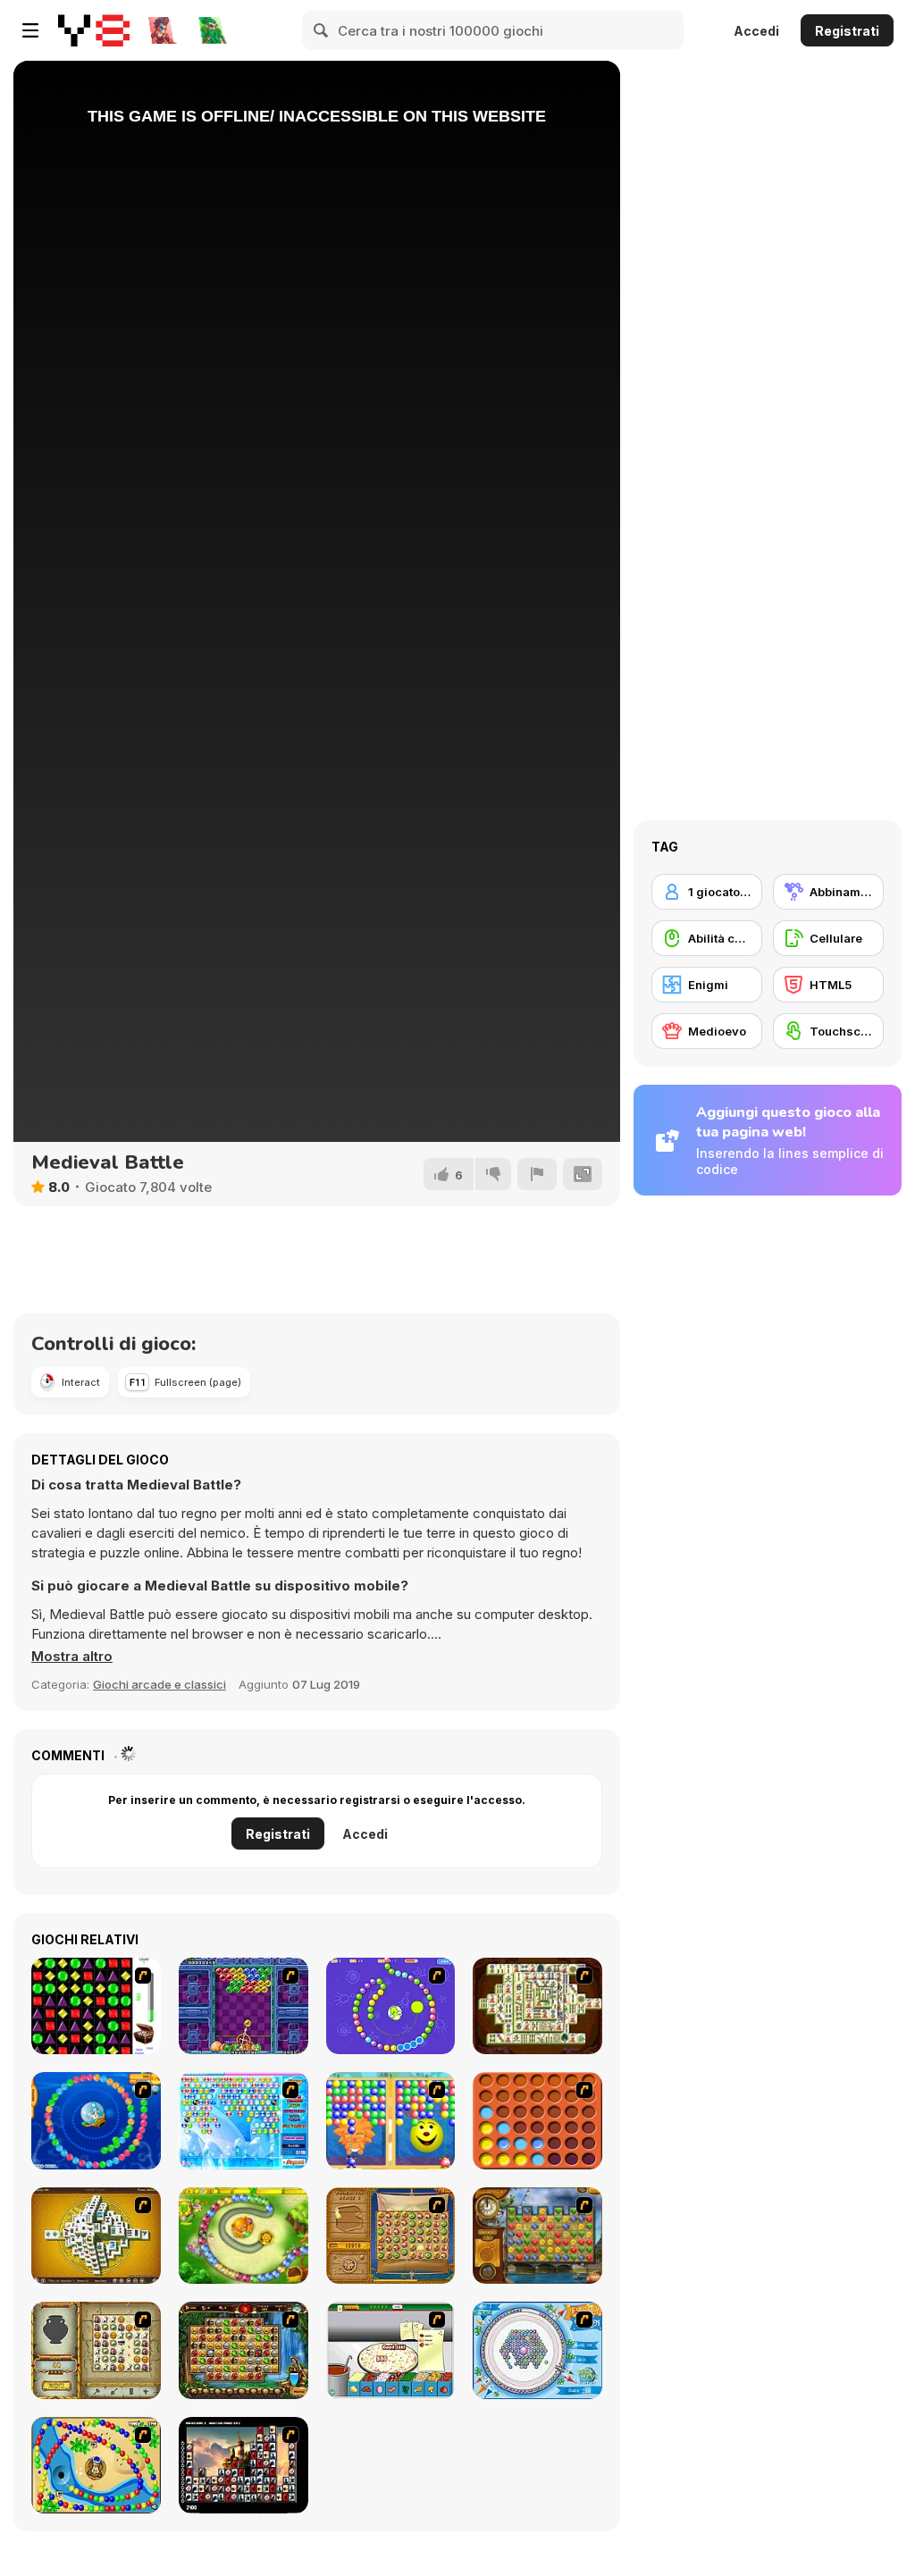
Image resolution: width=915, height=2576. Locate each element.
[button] (72, 1657)
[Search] (322, 30)
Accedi (756, 31)
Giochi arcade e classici (159, 1684)
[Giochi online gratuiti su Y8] (94, 30)
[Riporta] (537, 1174)
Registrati (847, 31)
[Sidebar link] (30, 30)
